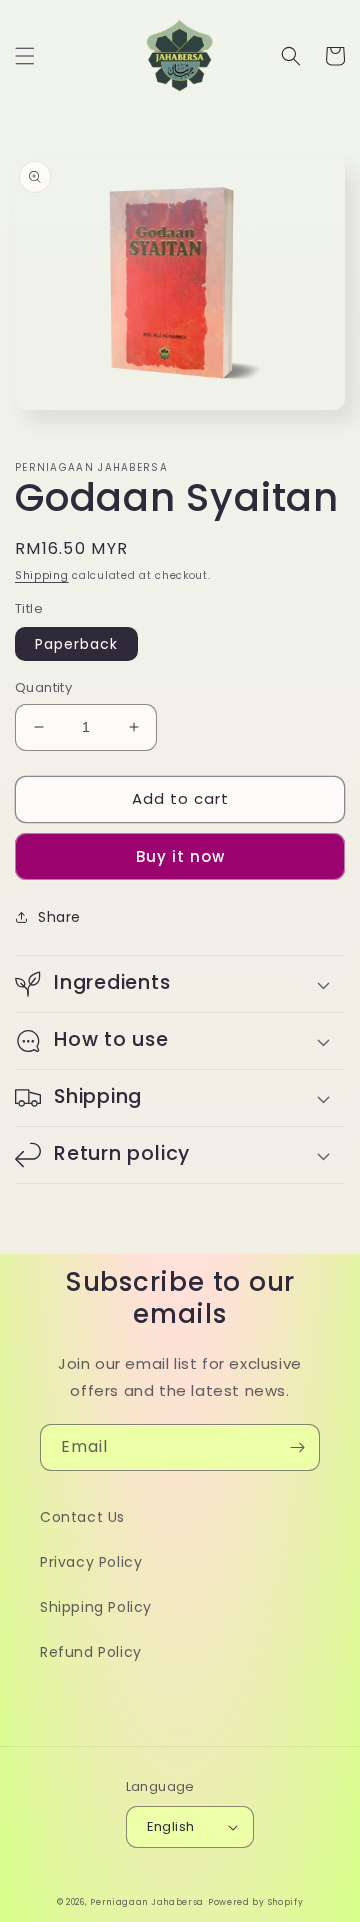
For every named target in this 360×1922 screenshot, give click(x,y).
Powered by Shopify (256, 1902)
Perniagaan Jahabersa (147, 1902)
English (171, 1826)
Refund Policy (91, 1652)
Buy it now (180, 856)
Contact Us (82, 1517)
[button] (25, 56)
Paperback (76, 644)
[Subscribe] (297, 1447)
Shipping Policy (96, 1607)
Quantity (43, 687)
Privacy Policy (91, 1562)
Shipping (42, 575)
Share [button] (59, 917)
